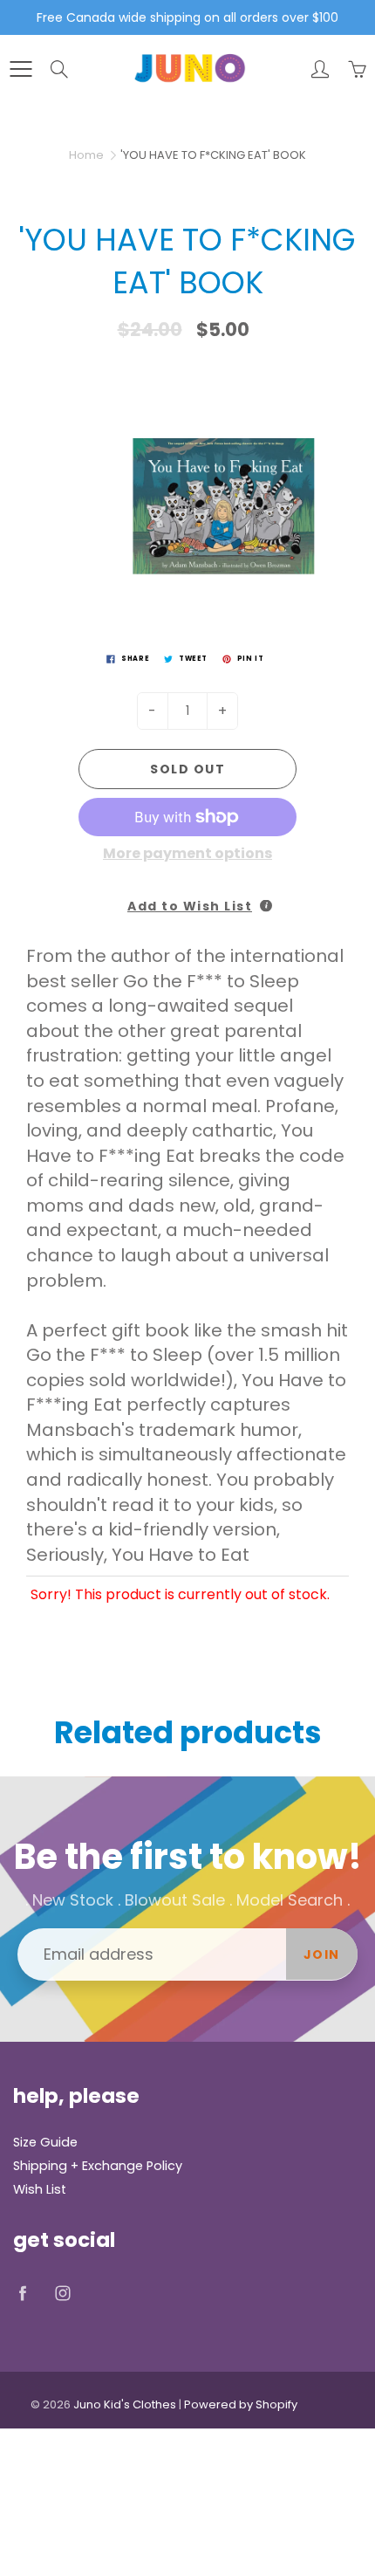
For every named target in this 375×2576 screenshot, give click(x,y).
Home (86, 155)
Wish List (40, 2189)
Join (322, 1954)
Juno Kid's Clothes (125, 2404)
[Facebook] (22, 2294)
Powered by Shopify (241, 2404)
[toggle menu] (20, 69)
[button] (187, 897)
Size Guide (45, 2142)
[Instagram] (62, 2294)
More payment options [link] (187, 854)
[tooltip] (266, 906)
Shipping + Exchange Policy (98, 2166)
